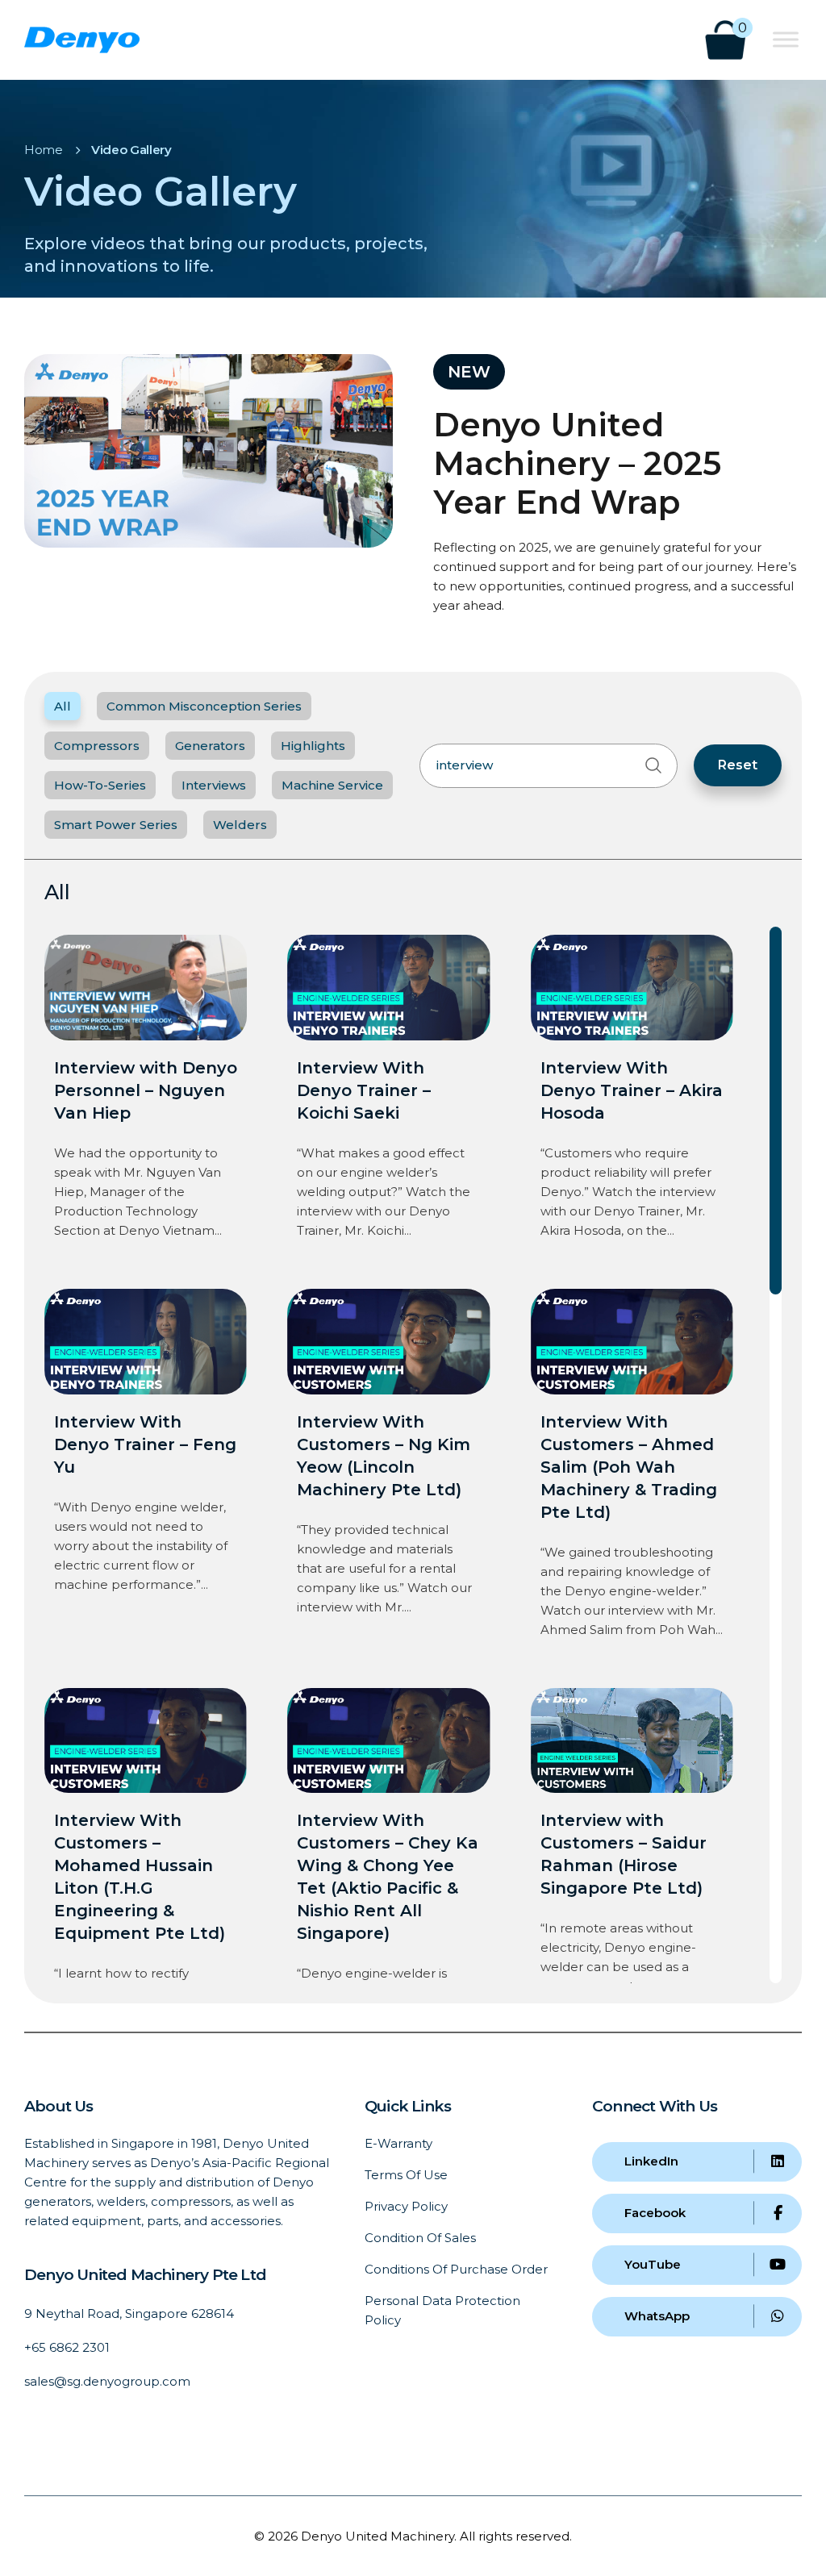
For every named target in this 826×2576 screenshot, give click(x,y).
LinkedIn (651, 2161)
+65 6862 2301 (67, 2347)
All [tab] (63, 706)
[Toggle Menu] (786, 39)
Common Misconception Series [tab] (204, 706)
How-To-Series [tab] (100, 785)
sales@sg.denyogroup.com (107, 2381)
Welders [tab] (240, 825)
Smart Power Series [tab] (116, 825)
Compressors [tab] (97, 746)
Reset (738, 765)
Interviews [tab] (214, 785)
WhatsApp (657, 2316)
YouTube (653, 2264)
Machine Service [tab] (332, 785)
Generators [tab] (210, 746)
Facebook (655, 2213)
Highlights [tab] (313, 746)
